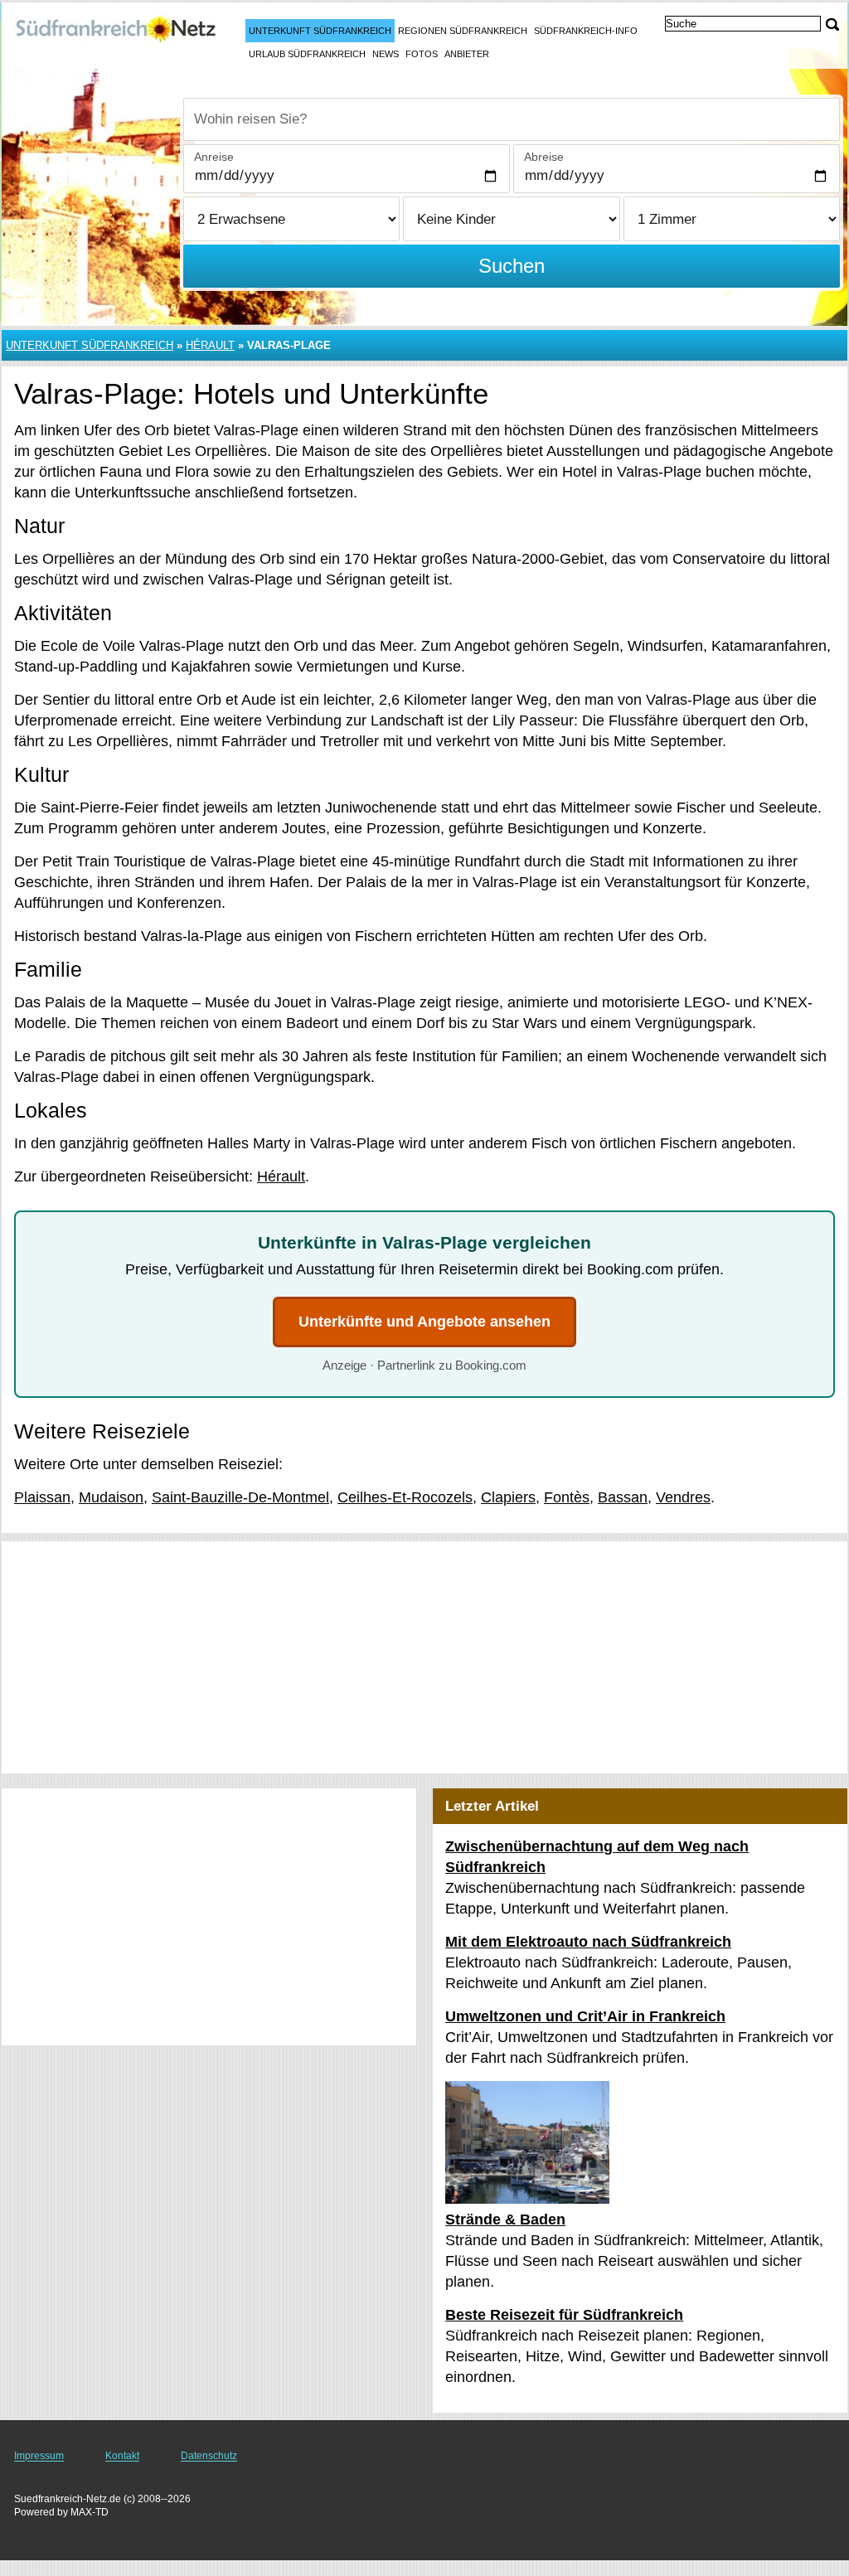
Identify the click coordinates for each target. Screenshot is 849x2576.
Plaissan (42, 1497)
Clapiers (508, 1497)
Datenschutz (209, 2456)
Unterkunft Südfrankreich (320, 31)
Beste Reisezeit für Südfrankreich (564, 2315)
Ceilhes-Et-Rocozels (405, 1497)
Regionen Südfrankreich (463, 31)
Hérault (210, 345)
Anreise (214, 157)
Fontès (567, 1497)
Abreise (544, 157)
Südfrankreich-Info (586, 31)
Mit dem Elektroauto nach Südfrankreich (588, 1942)
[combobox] (512, 119)
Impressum (39, 2456)
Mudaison (111, 1497)
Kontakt (122, 2456)
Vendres (683, 1497)
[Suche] (832, 24)
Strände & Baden (505, 2219)
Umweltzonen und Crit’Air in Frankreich (585, 2016)
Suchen (512, 266)
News (386, 54)
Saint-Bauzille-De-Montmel (240, 1497)
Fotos (422, 54)
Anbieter (467, 54)
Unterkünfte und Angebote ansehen (424, 1322)
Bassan (623, 1497)
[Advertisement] (424, 1657)
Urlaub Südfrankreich (307, 54)
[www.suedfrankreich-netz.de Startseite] (116, 34)
